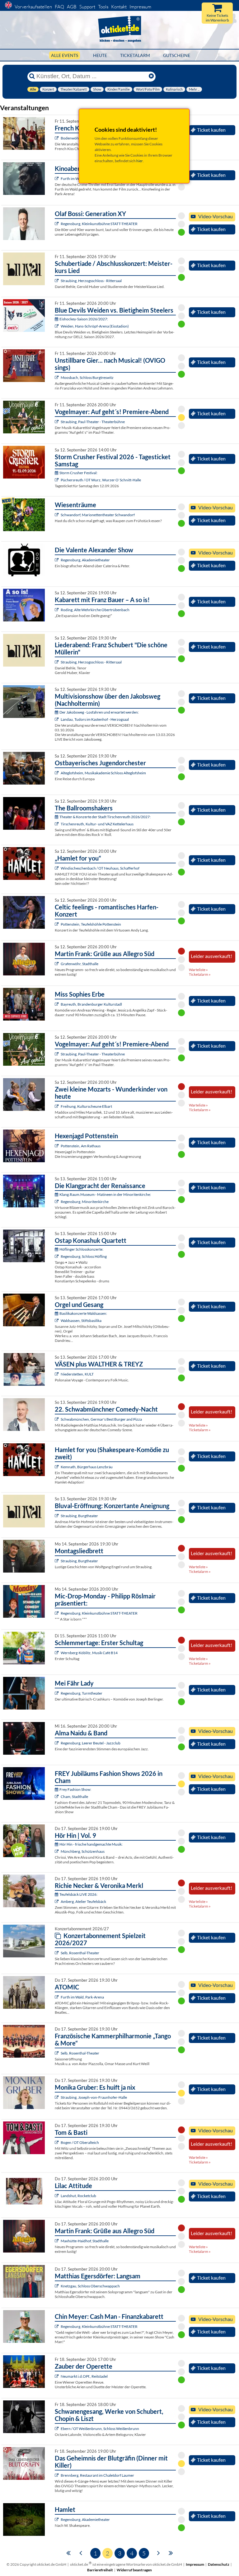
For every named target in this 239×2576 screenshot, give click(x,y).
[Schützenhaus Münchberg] (57, 1851)
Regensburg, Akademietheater (85, 560)
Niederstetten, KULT (77, 1374)
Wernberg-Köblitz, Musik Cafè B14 (89, 1653)
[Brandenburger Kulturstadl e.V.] (57, 1004)
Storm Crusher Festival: (78, 473)
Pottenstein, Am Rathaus (81, 1146)
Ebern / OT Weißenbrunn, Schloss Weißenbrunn (100, 2429)
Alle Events (65, 55)
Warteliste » (198, 970)
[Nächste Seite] (159, 2552)
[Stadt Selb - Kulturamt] (57, 1953)
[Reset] (151, 76)
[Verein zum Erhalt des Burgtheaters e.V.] (57, 1561)
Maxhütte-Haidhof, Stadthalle (85, 2241)
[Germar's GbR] (57, 1419)
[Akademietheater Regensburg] (57, 560)
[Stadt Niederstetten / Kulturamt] (57, 1374)
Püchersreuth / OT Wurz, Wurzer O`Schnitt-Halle (101, 480)
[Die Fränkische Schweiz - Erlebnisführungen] (57, 1146)
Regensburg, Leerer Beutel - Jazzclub (91, 1743)
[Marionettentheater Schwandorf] (57, 515)
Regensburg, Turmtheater (82, 1693)
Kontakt (119, 7)
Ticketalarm (135, 55)
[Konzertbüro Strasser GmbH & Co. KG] (57, 964)
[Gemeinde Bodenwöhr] (57, 138)
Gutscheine (177, 55)
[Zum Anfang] (68, 2552)
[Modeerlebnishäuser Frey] (57, 1797)
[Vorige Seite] (81, 2552)
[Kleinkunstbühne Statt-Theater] (57, 224)
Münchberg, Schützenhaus (83, 1851)
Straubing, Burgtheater (79, 1516)
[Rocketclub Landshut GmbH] (57, 2196)
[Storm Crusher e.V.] (57, 480)
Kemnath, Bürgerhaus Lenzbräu (87, 1467)
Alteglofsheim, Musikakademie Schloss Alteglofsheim (103, 773)
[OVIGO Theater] (57, 377)
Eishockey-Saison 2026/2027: (84, 319)
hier (140, 161)
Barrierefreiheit (100, 2570)
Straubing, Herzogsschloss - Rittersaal (91, 281)
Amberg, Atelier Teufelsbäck (83, 1901)
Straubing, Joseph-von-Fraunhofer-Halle (94, 2097)
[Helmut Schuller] (57, 719)
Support (87, 7)
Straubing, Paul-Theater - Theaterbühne (93, 422)
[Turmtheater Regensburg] (57, 1693)
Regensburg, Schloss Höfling (84, 1256)
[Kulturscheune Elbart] (57, 1106)
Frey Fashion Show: (75, 1789)
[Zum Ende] (171, 2552)
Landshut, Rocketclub (78, 2196)
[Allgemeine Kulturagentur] (57, 2097)
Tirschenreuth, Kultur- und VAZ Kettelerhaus (97, 824)
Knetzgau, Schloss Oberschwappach (90, 2286)
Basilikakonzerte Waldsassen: (83, 1313)
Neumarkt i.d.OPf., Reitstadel (84, 2376)
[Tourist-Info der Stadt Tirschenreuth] (57, 824)
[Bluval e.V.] (57, 281)
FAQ (59, 7)
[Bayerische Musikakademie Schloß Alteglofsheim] (57, 773)
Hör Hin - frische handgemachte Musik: (91, 1844)
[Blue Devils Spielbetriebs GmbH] (57, 326)
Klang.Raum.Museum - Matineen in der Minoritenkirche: (105, 1194)
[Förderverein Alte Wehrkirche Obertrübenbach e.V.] (57, 610)
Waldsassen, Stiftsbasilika (81, 1321)
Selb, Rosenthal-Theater (80, 1953)
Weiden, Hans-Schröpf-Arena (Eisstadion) (95, 326)
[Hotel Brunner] (57, 1901)
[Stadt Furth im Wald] (57, 179)
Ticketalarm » (200, 974)
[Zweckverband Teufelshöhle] (57, 924)
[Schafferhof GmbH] (57, 868)
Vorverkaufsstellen (33, 7)
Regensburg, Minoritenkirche (85, 1202)
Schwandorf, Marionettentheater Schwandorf (98, 515)
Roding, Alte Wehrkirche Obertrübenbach (95, 610)
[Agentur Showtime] (57, 2142)
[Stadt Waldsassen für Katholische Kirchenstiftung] (57, 1321)
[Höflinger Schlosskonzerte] (57, 1256)
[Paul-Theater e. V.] (57, 422)
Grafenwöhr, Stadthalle (80, 964)
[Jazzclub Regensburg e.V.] (57, 1743)
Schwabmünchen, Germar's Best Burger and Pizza (101, 1419)
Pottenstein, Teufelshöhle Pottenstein (91, 924)
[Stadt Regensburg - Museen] (57, 1202)
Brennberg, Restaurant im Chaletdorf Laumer (97, 2475)
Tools (103, 7)
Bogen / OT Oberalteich (80, 2142)
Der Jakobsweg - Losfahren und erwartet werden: (99, 712)
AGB (72, 7)
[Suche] (32, 76)
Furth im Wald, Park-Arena (82, 1997)
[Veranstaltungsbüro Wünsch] (57, 2376)
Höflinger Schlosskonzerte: (81, 1249)
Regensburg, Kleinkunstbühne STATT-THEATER (99, 224)
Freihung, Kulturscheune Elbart (86, 1106)
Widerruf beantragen (134, 2570)
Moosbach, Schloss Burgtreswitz (87, 377)
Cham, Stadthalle (74, 1797)
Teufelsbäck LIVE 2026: (78, 1894)
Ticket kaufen (211, 130)
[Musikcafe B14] (57, 1653)
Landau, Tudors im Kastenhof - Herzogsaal (95, 719)
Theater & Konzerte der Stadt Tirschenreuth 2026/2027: (105, 817)
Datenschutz (219, 2564)
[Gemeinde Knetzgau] (57, 2286)
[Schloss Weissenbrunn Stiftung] (57, 2429)
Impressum (140, 7)
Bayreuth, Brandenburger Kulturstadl (91, 1004)
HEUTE (100, 55)
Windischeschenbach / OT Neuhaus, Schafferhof (100, 868)
